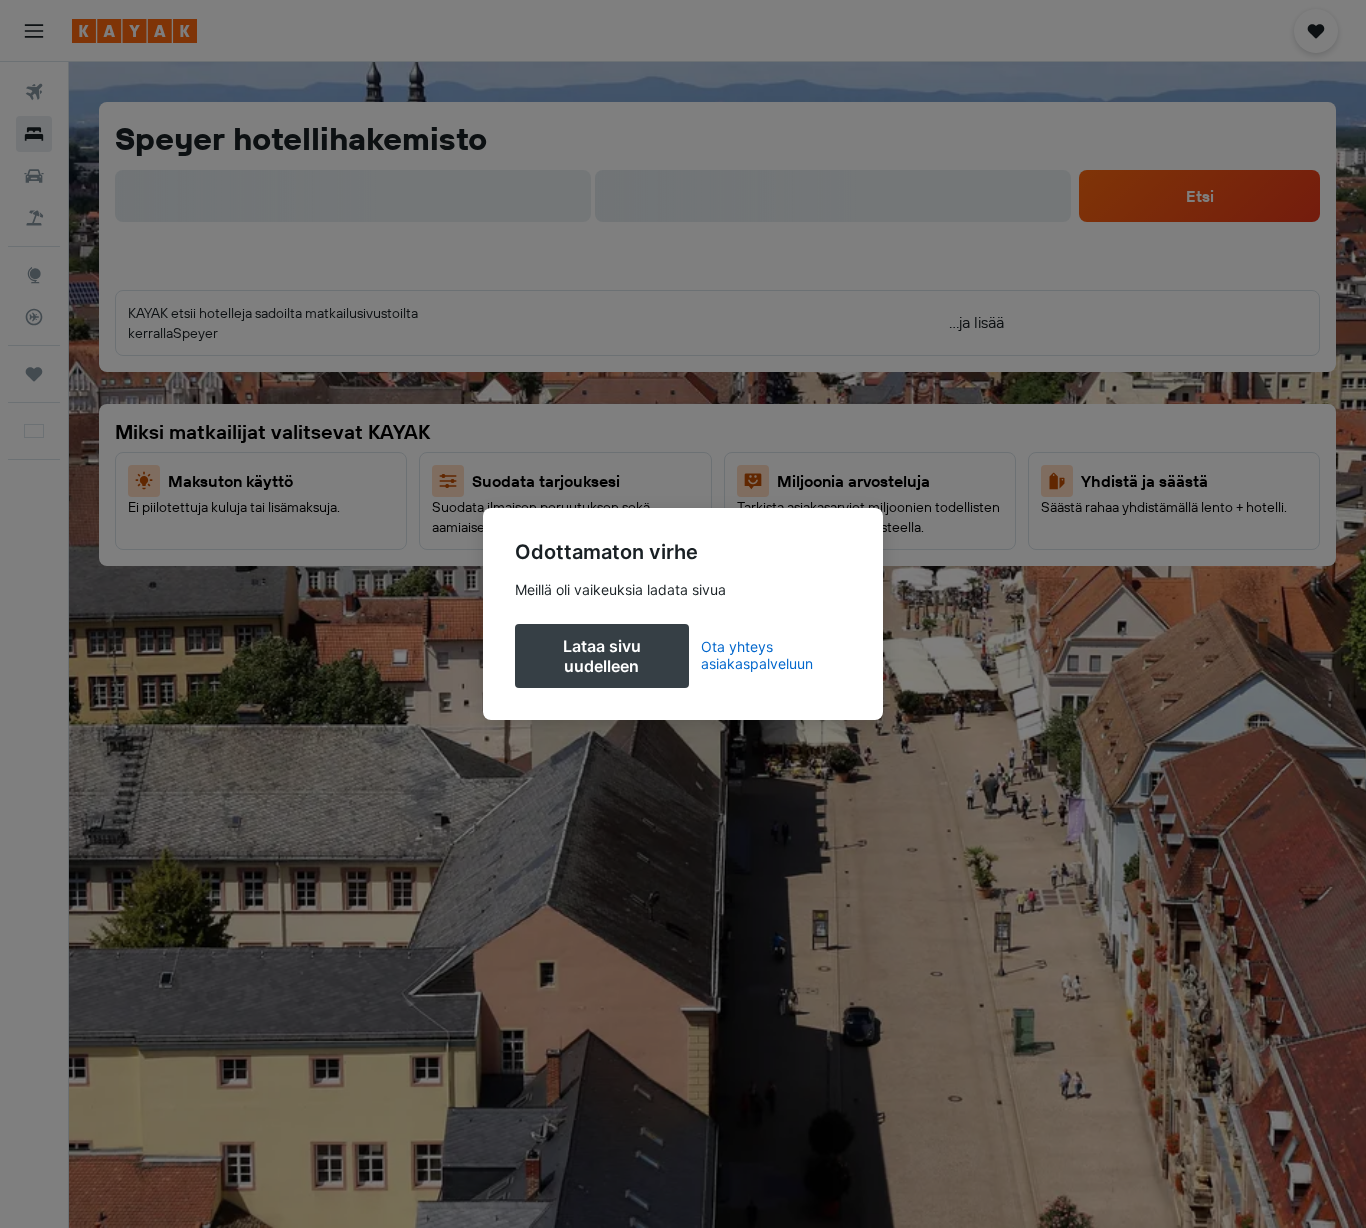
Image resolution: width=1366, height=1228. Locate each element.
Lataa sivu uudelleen (602, 656)
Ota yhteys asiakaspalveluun (757, 655)
